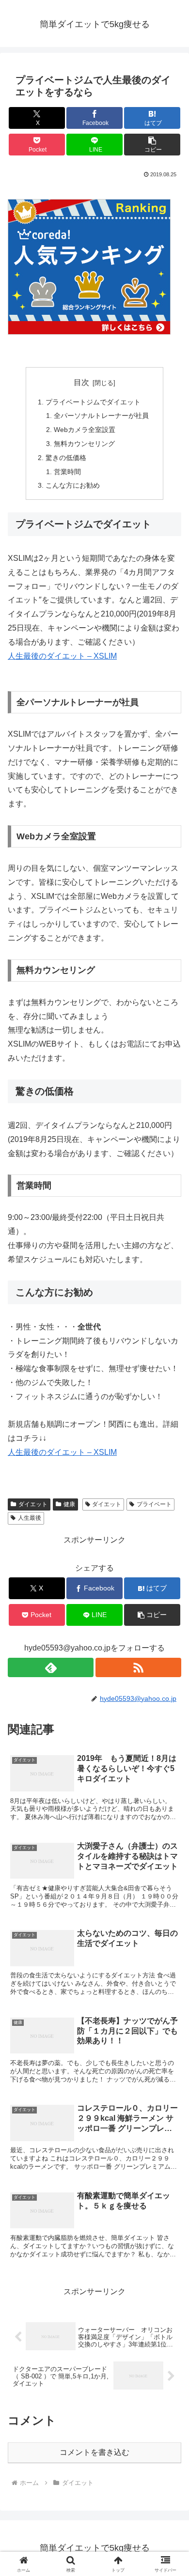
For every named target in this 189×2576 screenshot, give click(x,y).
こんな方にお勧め (73, 485)
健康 (69, 1504)
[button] (152, 145)
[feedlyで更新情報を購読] (51, 1667)
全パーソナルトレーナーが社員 (101, 416)
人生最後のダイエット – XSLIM (62, 656)
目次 (81, 382)
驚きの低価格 (66, 458)
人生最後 (30, 1518)
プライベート (154, 1504)
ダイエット (33, 1504)
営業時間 (67, 472)
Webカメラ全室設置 (85, 430)
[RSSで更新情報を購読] (138, 1667)
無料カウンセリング (84, 444)
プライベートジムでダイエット (93, 402)
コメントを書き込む (94, 2452)
